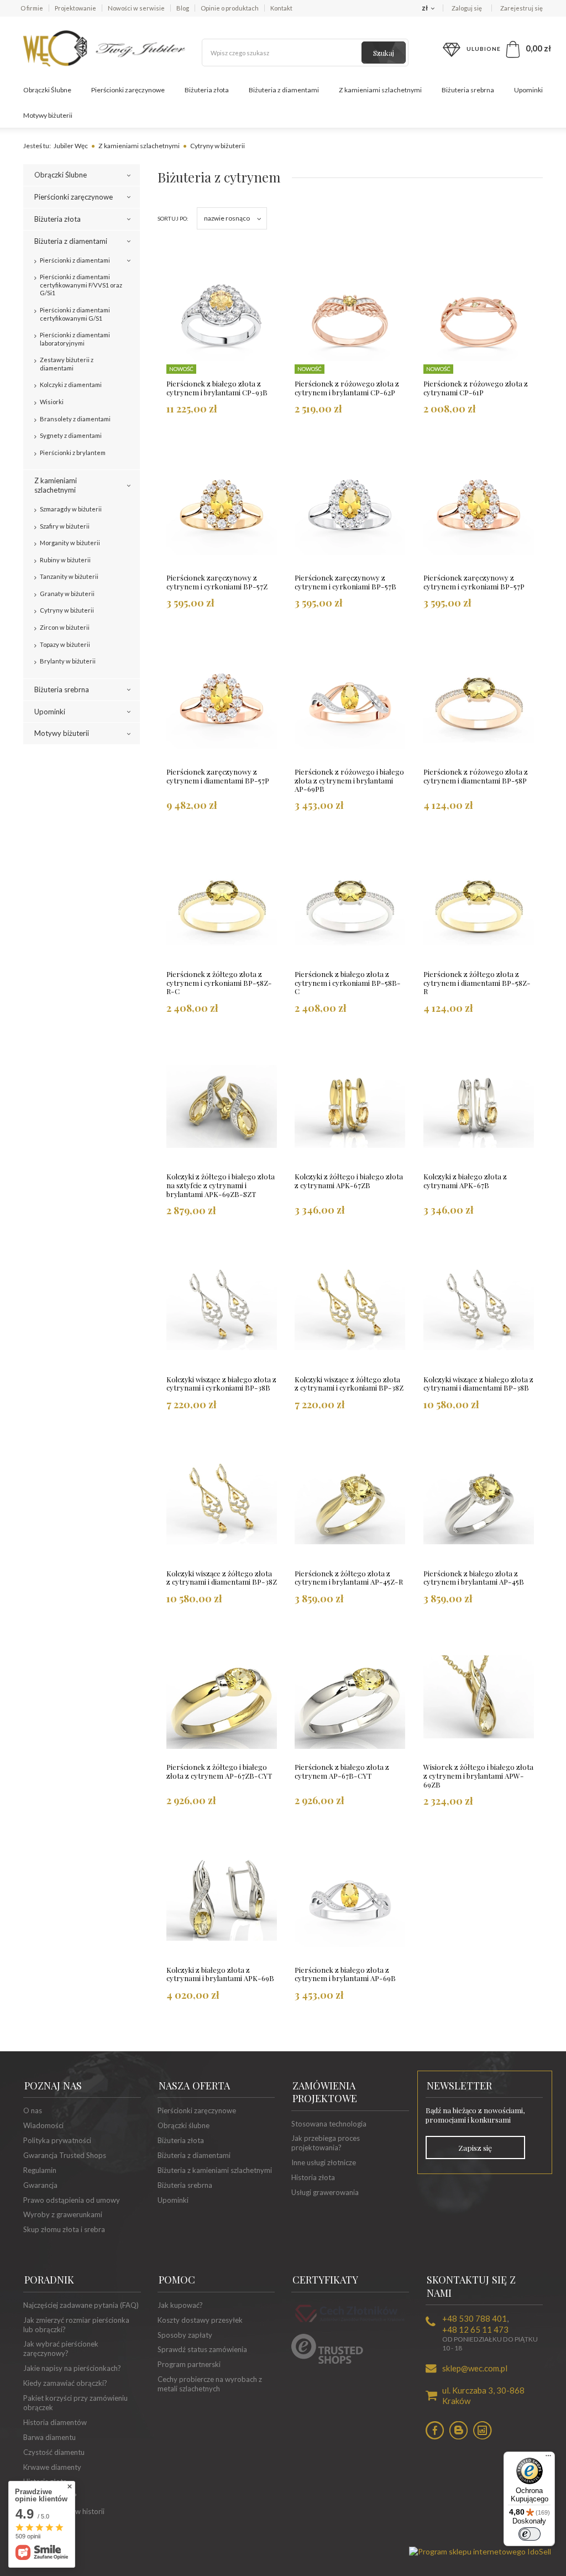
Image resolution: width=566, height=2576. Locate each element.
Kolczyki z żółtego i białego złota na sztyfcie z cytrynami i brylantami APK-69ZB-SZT (221, 1185)
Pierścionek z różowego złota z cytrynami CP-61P (476, 388)
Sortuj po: (173, 218)
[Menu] (548, 2458)
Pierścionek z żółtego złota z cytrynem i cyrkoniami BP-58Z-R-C (219, 983)
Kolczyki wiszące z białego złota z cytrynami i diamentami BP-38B (478, 1384)
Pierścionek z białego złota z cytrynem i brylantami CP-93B (217, 388)
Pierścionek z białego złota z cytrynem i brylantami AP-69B (345, 1974)
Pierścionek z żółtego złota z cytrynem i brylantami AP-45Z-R (349, 1578)
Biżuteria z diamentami (284, 90)
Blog (183, 8)
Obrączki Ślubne (47, 90)
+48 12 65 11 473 (475, 2329)
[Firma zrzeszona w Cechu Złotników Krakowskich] (350, 2323)
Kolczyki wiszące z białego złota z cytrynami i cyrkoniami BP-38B (221, 1384)
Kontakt (281, 8)
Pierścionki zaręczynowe (128, 90)
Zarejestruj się (522, 8)
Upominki (528, 90)
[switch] (530, 2534)
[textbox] (305, 53)
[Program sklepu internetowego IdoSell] (480, 2551)
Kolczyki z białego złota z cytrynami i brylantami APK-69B (220, 1974)
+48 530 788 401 (475, 2318)
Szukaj (384, 53)
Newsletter (459, 2086)
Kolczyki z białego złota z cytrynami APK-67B (465, 1181)
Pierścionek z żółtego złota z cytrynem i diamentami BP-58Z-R (477, 983)
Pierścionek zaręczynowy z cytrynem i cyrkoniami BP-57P (474, 582)
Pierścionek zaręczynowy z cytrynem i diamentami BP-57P (218, 776)
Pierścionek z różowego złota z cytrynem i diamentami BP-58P (476, 776)
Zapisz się (475, 2147)
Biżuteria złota (207, 90)
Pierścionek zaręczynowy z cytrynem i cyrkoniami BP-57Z (217, 582)
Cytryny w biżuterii (218, 146)
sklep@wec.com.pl (475, 2368)
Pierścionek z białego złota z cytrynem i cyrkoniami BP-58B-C (348, 983)
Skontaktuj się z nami (471, 2286)
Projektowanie (75, 8)
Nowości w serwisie (136, 8)
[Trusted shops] (327, 2361)
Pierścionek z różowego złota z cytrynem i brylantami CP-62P (347, 388)
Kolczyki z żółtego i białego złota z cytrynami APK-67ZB (349, 1181)
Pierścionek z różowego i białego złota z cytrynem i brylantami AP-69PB (349, 780)
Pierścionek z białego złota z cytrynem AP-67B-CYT (342, 1772)
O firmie (32, 8)
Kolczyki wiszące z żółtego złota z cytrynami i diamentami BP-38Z (222, 1578)
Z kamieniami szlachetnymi (380, 90)
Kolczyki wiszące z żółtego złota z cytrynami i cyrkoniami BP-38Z (349, 1384)
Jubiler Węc (71, 146)
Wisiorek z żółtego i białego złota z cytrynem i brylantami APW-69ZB (478, 1776)
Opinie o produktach (230, 8)
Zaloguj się (467, 8)
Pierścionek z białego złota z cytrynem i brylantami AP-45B (474, 1578)
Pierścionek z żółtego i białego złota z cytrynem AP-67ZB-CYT (219, 1772)
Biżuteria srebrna (468, 90)
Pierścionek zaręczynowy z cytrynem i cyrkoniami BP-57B (345, 582)
